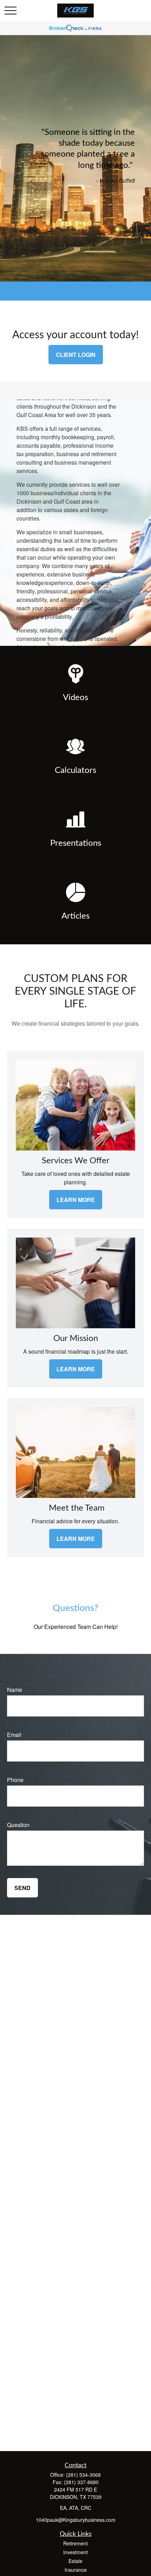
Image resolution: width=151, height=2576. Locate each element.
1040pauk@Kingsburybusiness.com (76, 2520)
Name (15, 1690)
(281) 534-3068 (83, 2475)
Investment (75, 2552)
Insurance (76, 2570)
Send (22, 1888)
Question (18, 1825)
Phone (15, 1780)
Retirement (75, 2543)
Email (14, 1735)
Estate (75, 2561)
